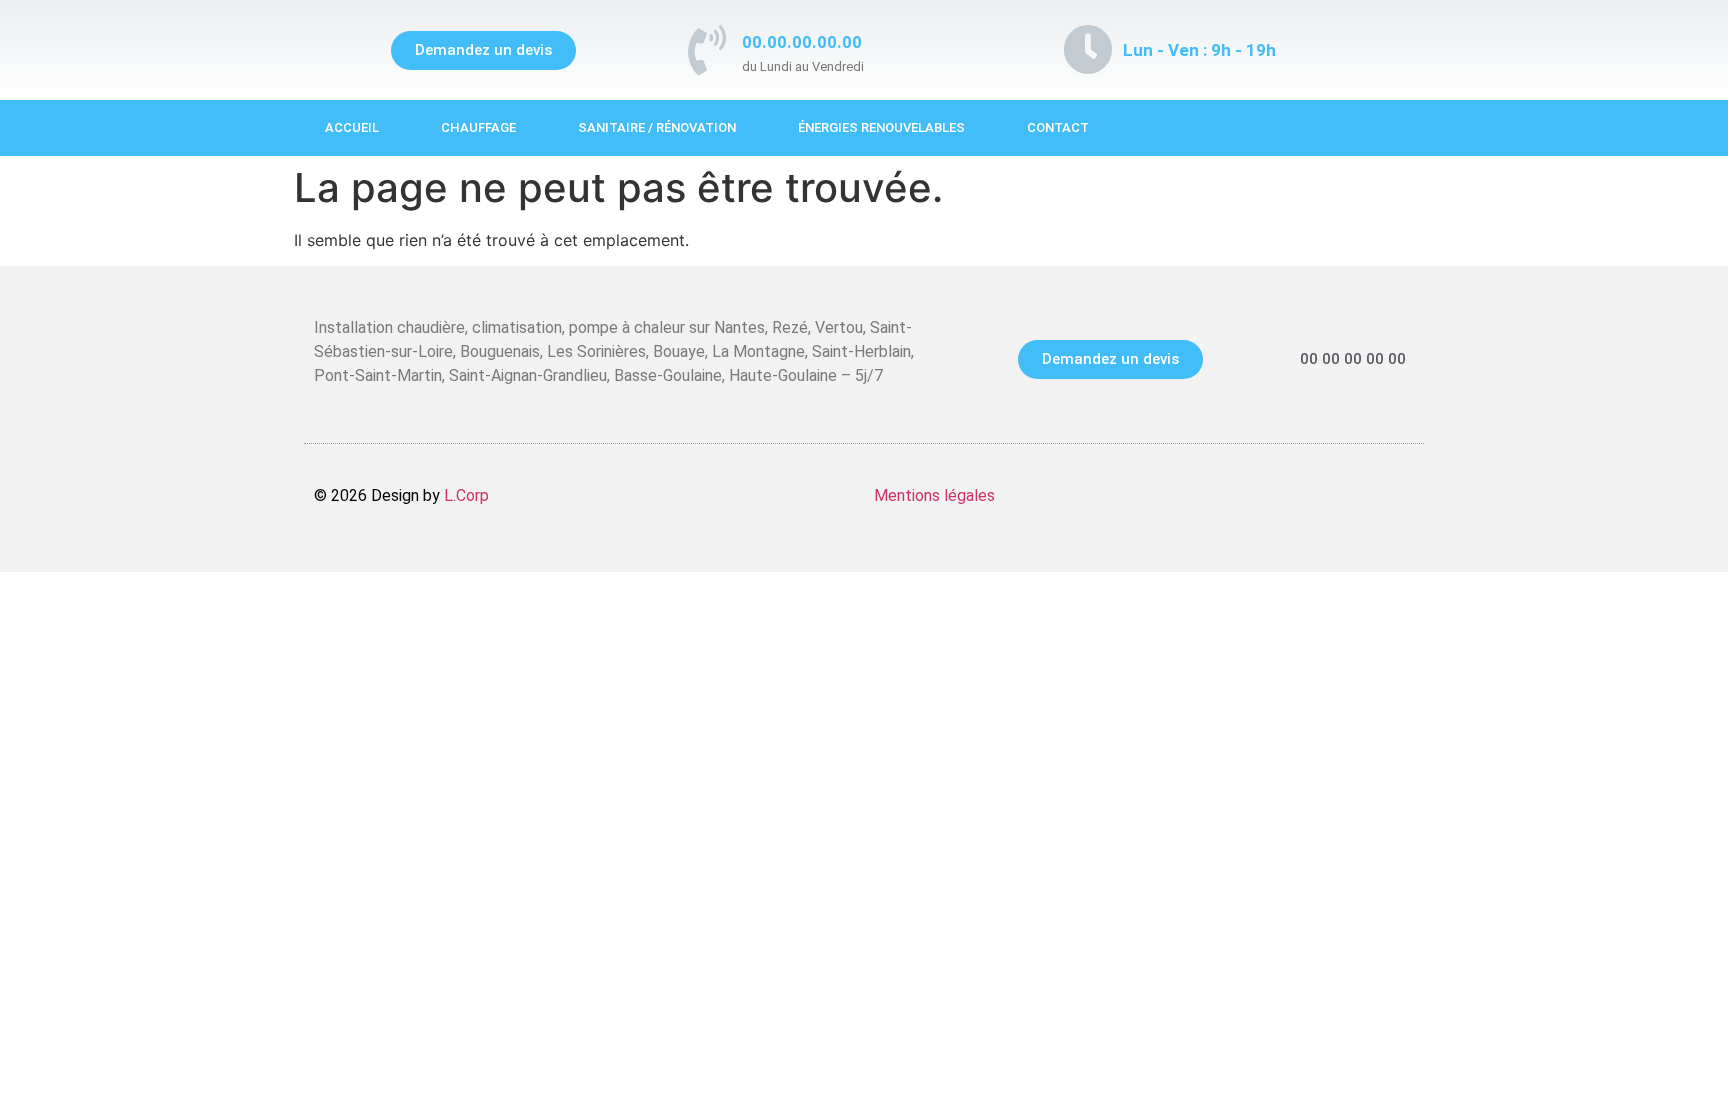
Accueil (352, 127)
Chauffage (478, 127)
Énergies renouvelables (881, 127)
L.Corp (466, 495)
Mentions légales (934, 495)
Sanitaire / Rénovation (657, 127)
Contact (1058, 127)
